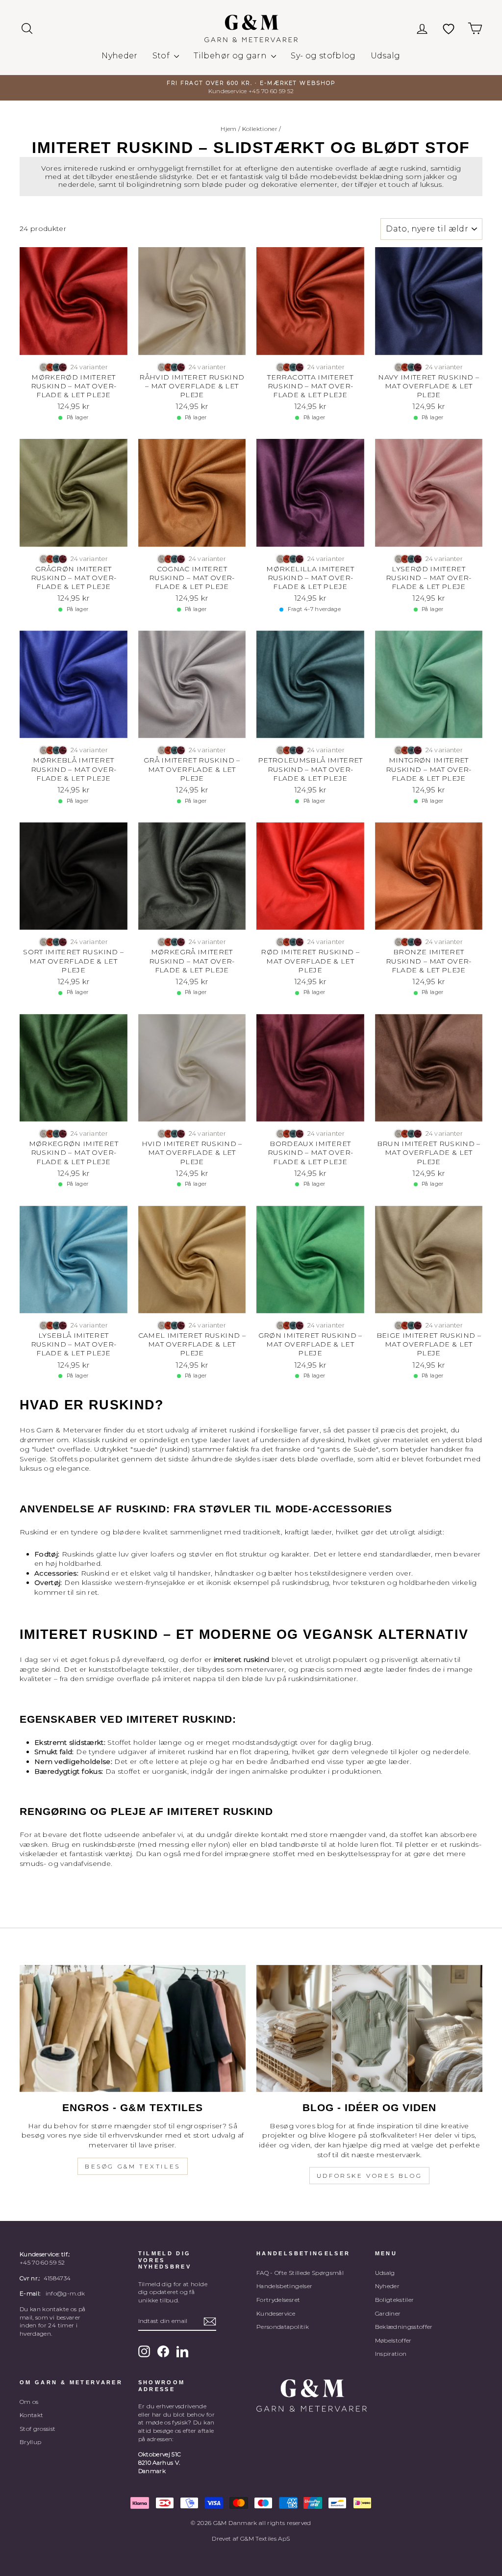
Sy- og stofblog (323, 56)
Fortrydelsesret (278, 2300)
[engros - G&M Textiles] (133, 2028)
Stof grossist (38, 2429)
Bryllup (30, 2442)
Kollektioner (260, 129)
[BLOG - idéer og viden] (369, 2028)
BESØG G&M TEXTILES (133, 2166)
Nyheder (119, 56)
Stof (162, 56)
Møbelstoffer (393, 2340)
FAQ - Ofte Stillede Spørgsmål (300, 2273)
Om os (29, 2402)
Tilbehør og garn (231, 56)
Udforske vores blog (369, 2176)
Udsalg (386, 56)
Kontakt (31, 2415)
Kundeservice (276, 2313)
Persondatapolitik (283, 2327)
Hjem (228, 129)
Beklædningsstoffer (404, 2327)
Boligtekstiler (395, 2300)
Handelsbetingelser (284, 2286)
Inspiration (391, 2354)
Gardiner (388, 2313)
